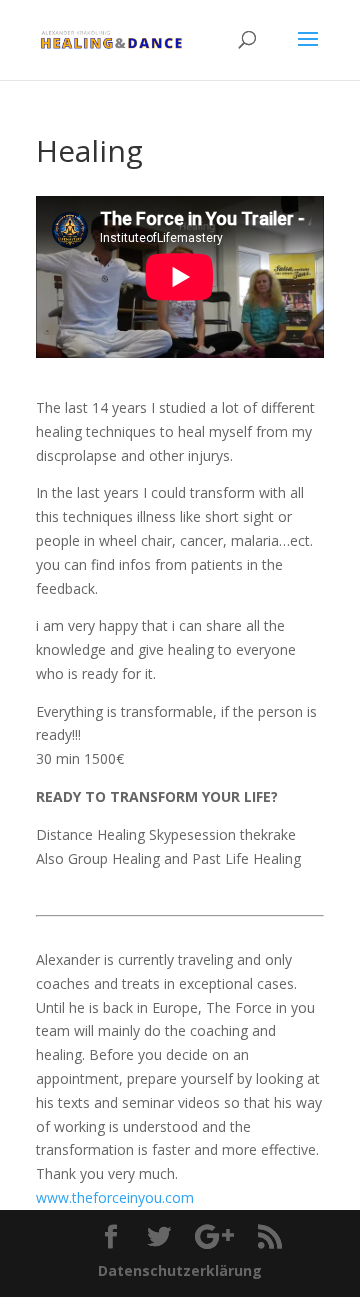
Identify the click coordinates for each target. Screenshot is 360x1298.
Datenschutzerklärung (180, 1270)
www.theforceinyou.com (115, 1197)
